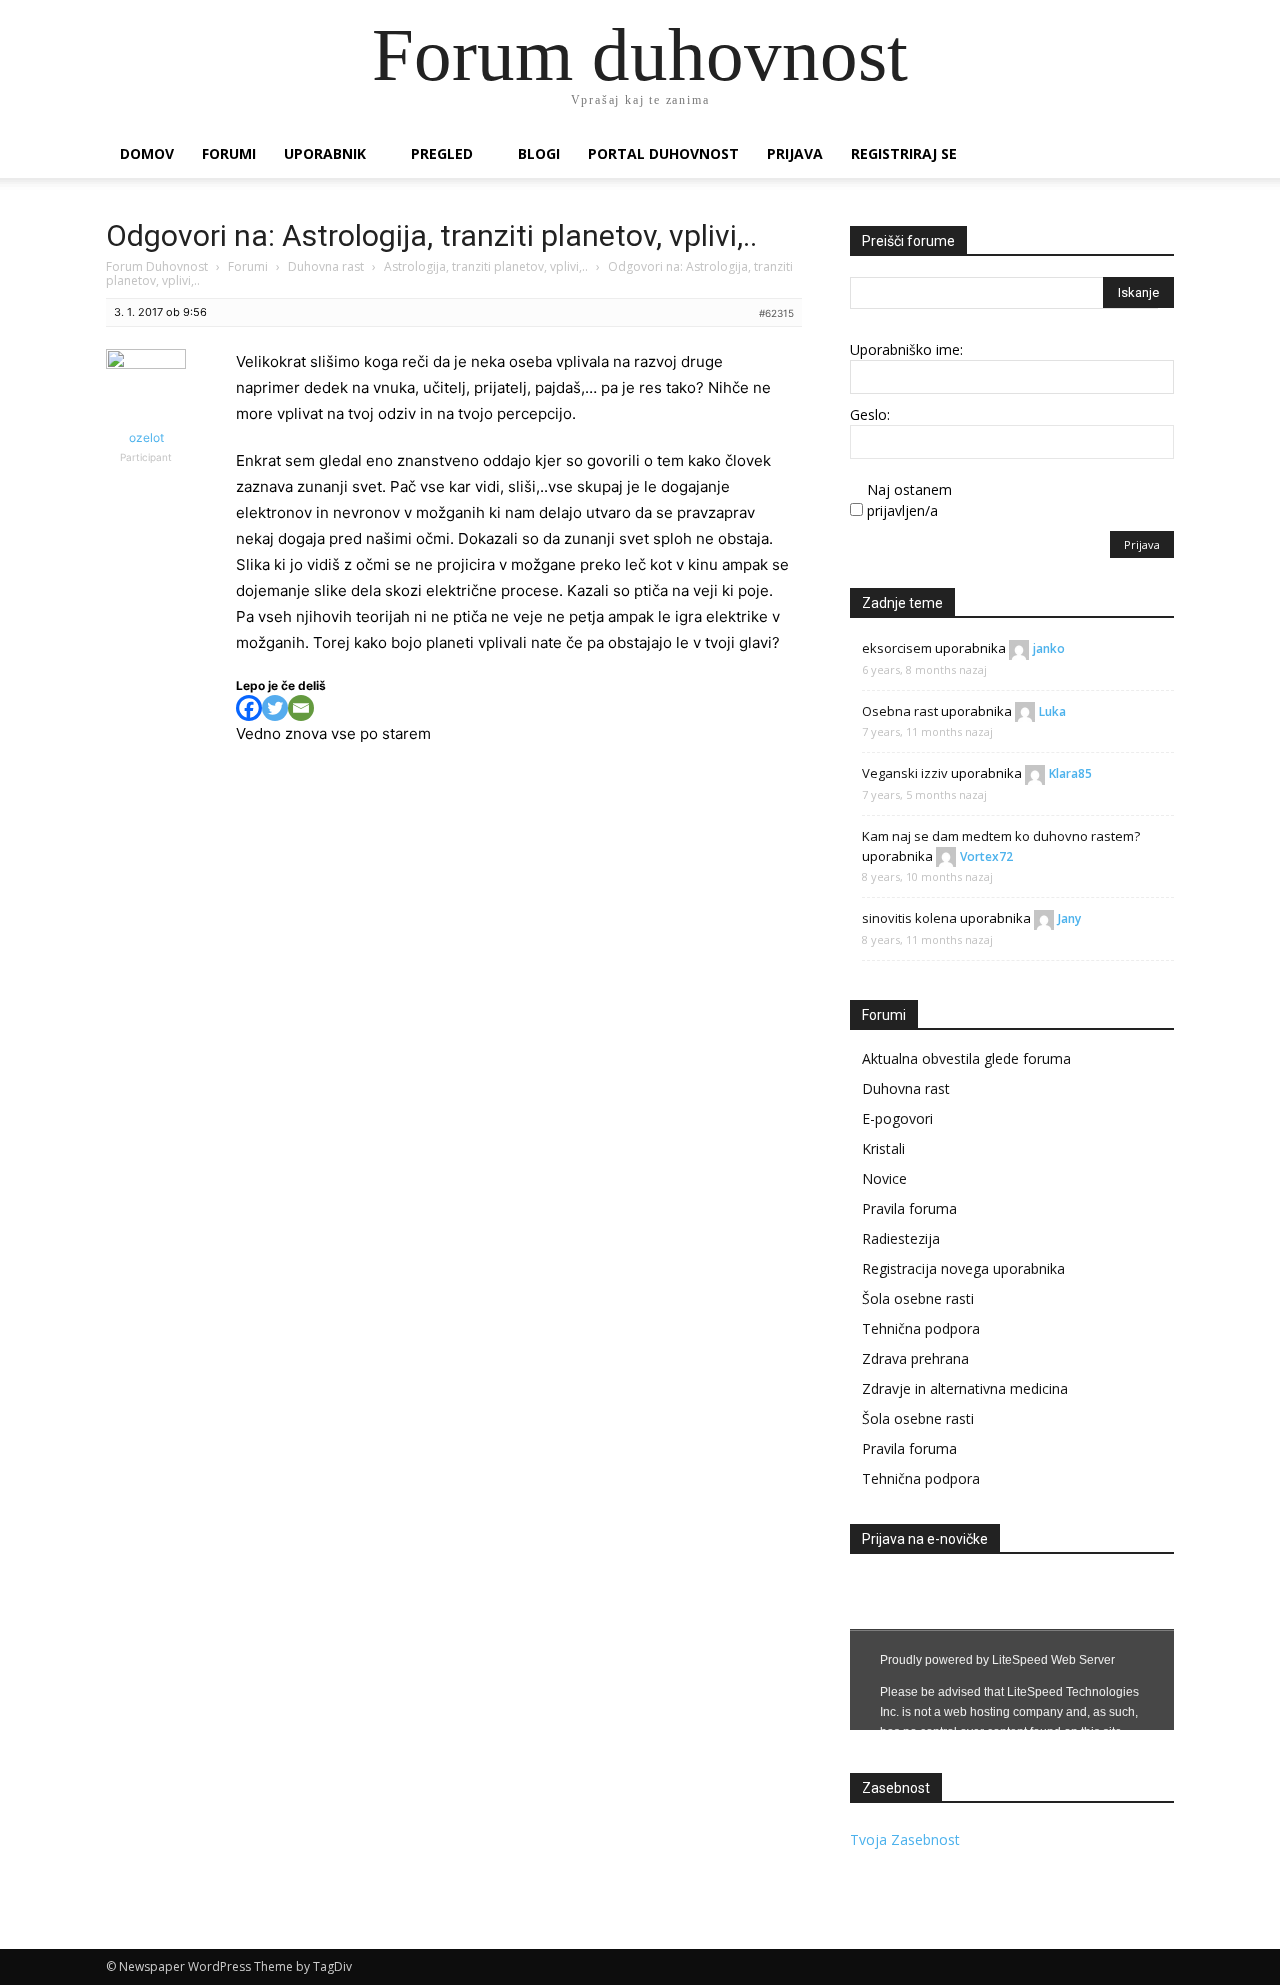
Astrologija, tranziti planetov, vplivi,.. (486, 266)
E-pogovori (897, 1118)
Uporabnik (325, 153)
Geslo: (870, 414)
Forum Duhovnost (157, 266)
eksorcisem (897, 648)
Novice (884, 1178)
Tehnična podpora (921, 1328)
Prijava (1142, 544)
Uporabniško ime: (906, 349)
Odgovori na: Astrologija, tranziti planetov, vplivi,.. (431, 235)
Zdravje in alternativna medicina (965, 1388)
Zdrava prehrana (915, 1358)
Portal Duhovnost (663, 153)
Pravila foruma (909, 1208)
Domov (147, 153)
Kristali (883, 1148)
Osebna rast (900, 711)
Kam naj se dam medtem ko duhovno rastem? (1001, 836)
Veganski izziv (905, 773)
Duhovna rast (326, 266)
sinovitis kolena (909, 918)
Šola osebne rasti (918, 1298)
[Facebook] (249, 708)
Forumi (229, 153)
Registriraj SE (904, 153)
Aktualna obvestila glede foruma (966, 1058)
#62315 (776, 313)
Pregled (442, 153)
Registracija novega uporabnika (963, 1268)
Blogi (539, 153)
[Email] (301, 708)
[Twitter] (275, 708)
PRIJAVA (795, 153)
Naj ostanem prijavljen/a (909, 500)
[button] (1150, 155)
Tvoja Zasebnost (905, 1839)
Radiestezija (901, 1238)
